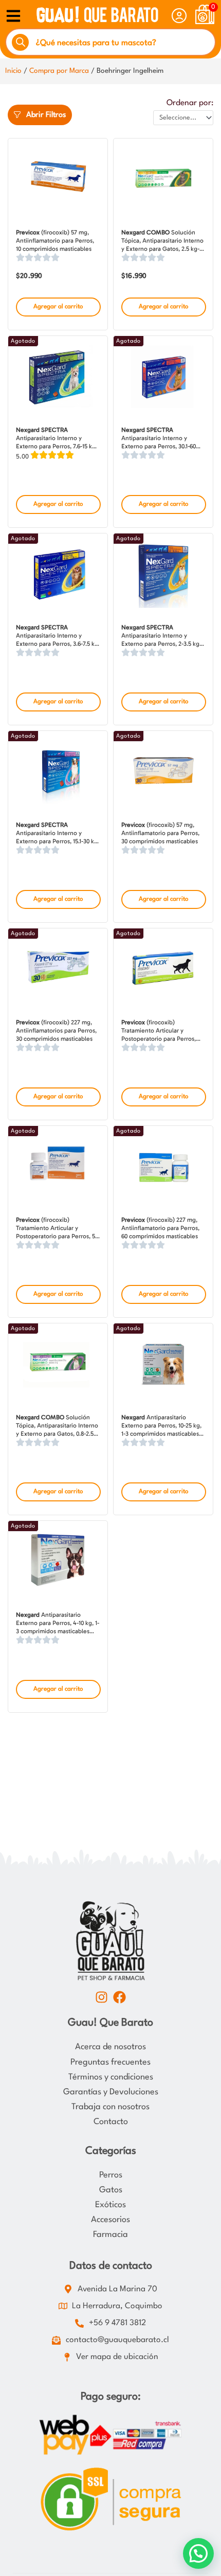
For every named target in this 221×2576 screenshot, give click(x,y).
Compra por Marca (59, 71)
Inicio (13, 71)
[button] (198, 2553)
